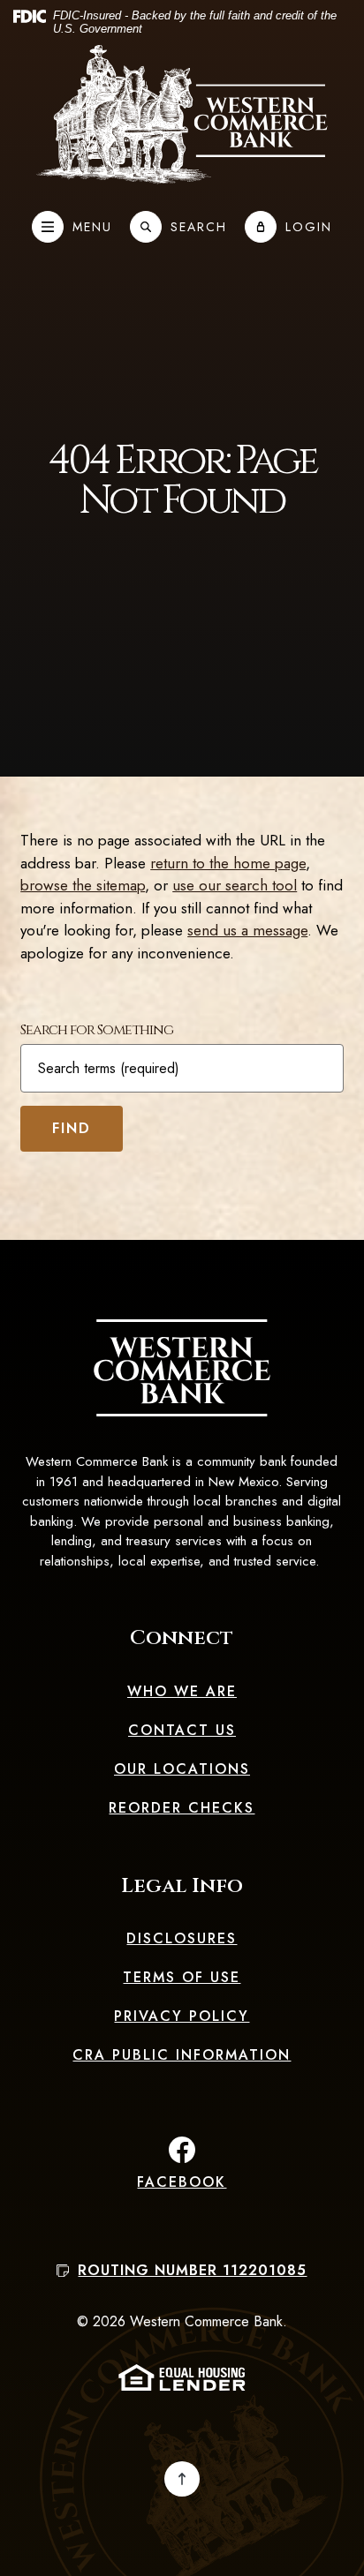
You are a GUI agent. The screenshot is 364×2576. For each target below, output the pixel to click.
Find (72, 1128)
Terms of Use (182, 1977)
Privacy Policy (182, 2016)
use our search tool (235, 885)
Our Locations (182, 1769)
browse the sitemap (83, 885)
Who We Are (182, 1691)
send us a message (247, 930)
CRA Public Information (182, 2055)
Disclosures (182, 1938)
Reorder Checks (182, 1808)
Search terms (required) (109, 1069)
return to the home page (228, 863)
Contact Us (182, 1730)
